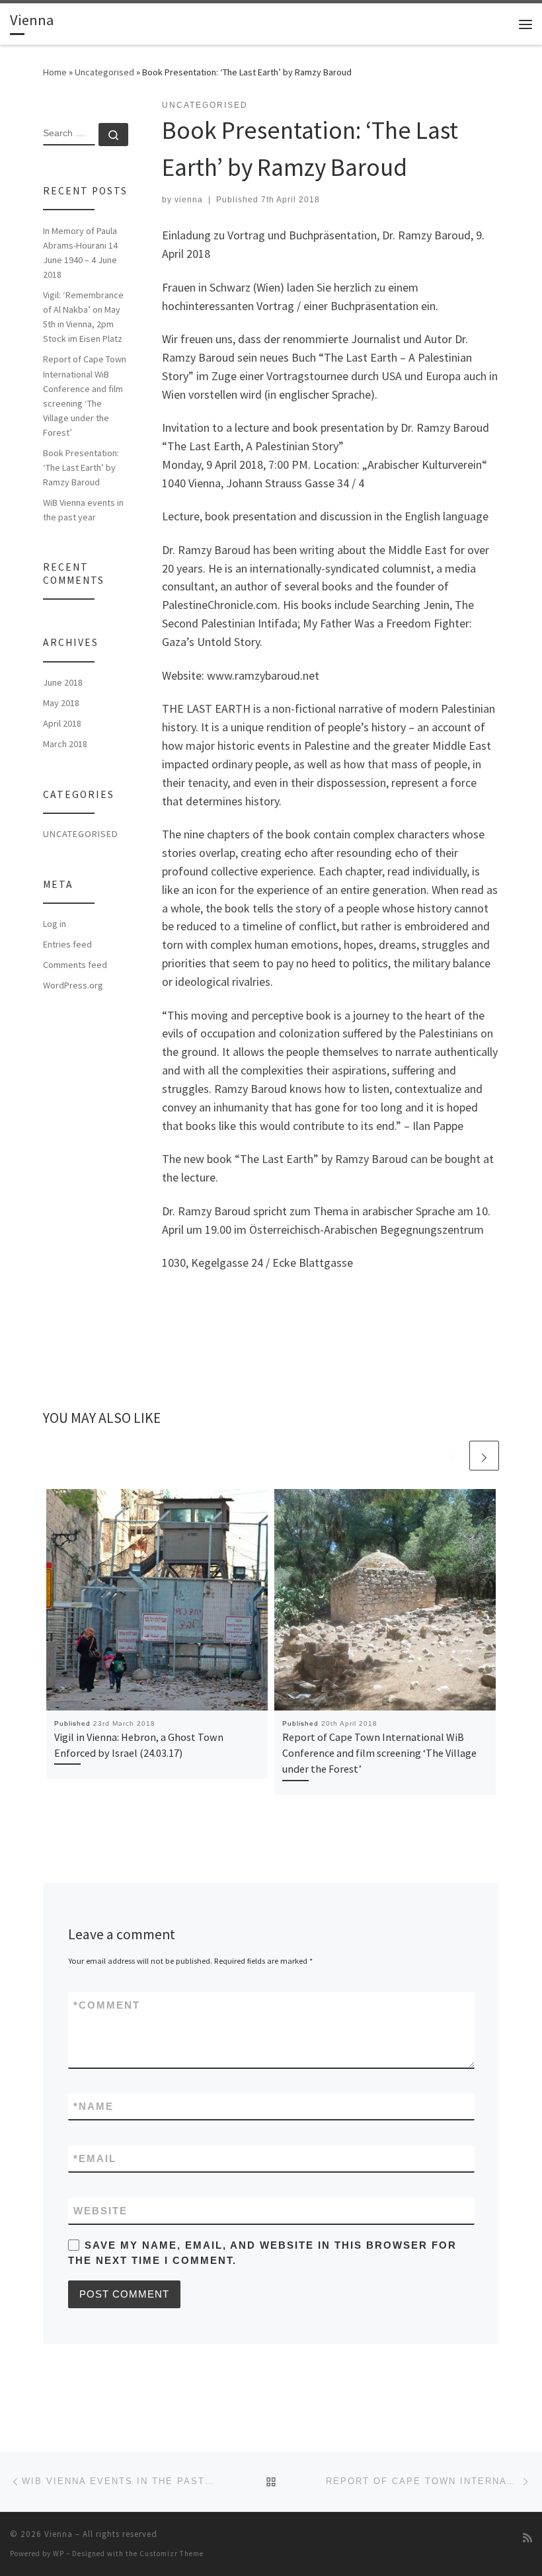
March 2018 (65, 744)
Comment (107, 2005)
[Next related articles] (484, 1456)
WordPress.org (73, 985)
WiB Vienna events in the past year (83, 510)
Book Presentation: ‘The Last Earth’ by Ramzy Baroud (81, 467)
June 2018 (63, 682)
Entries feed (67, 944)
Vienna (58, 2534)
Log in (55, 924)
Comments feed (75, 965)
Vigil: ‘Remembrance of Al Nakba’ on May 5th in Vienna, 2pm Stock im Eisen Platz (83, 317)
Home (55, 72)
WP (58, 2554)
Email (95, 2158)
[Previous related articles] (452, 1456)
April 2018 (62, 723)
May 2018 (61, 703)
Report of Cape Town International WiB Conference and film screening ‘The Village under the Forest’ (379, 1753)
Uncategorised (104, 72)
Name (94, 2106)
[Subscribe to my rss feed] (527, 2538)
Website (100, 2211)
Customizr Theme (172, 2554)
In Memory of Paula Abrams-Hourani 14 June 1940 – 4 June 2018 (80, 253)
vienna (189, 200)
